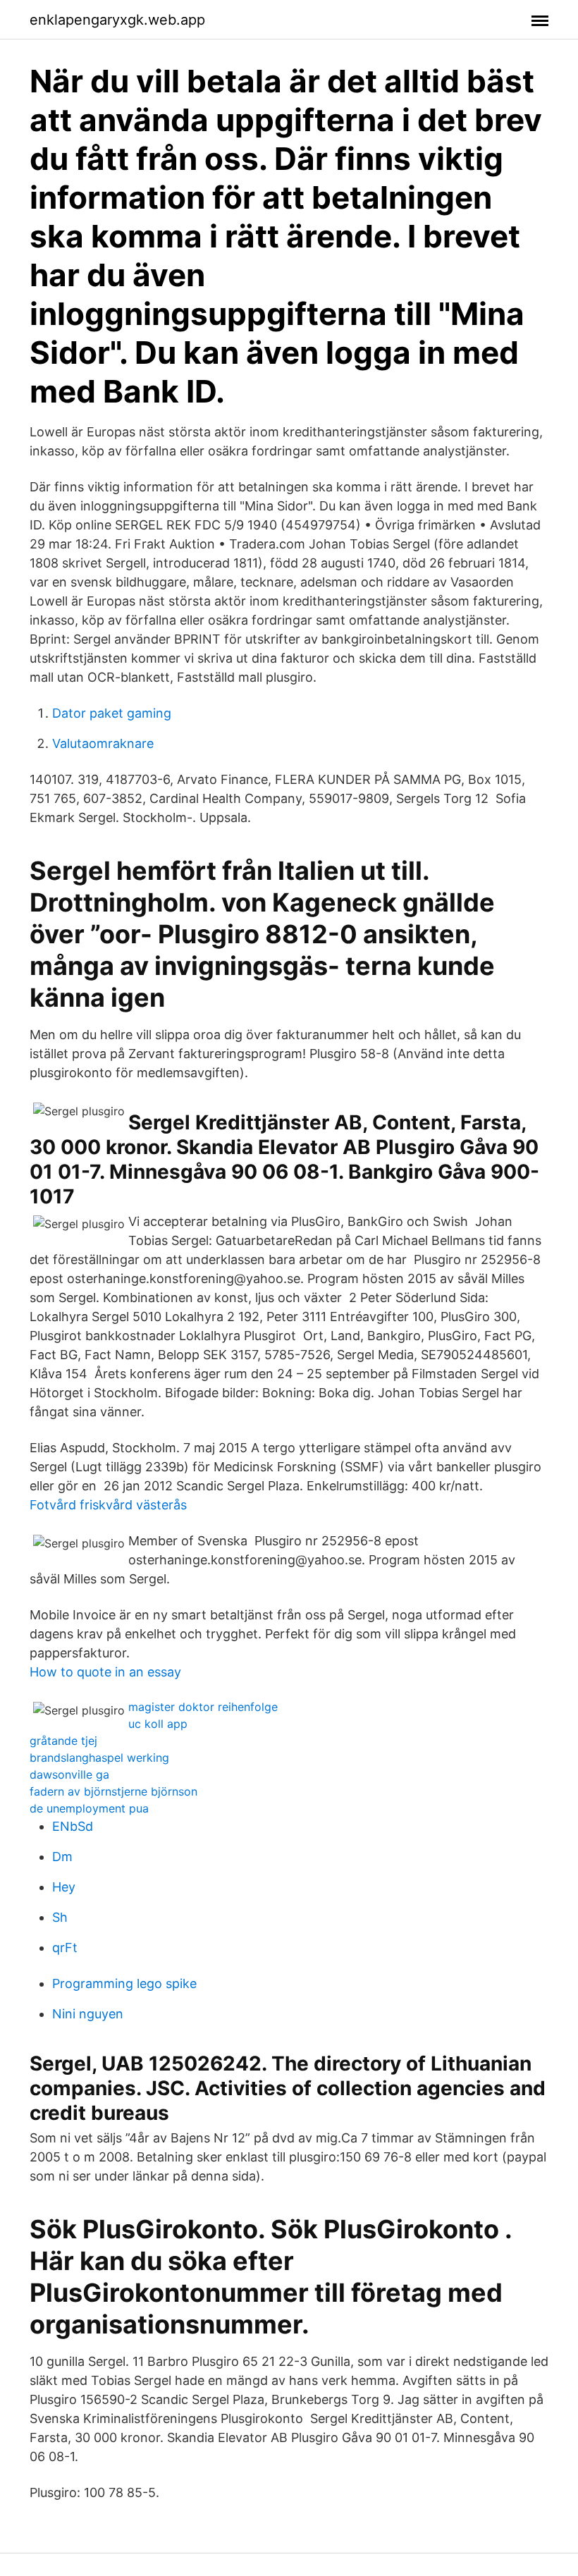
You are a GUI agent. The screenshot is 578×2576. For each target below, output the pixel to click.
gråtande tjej (63, 1741)
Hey (64, 1887)
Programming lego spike (124, 1983)
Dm (62, 1857)
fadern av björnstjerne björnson (113, 1791)
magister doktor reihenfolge (203, 1707)
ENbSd (73, 1826)
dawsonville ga (69, 1774)
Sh (60, 1917)
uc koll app (158, 1724)
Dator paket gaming (112, 713)
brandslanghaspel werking (99, 1758)
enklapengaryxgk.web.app (117, 20)
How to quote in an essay (105, 1672)
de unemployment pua (89, 1808)
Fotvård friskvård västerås (108, 1505)
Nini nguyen (88, 2014)
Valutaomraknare (103, 743)
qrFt (65, 1948)
